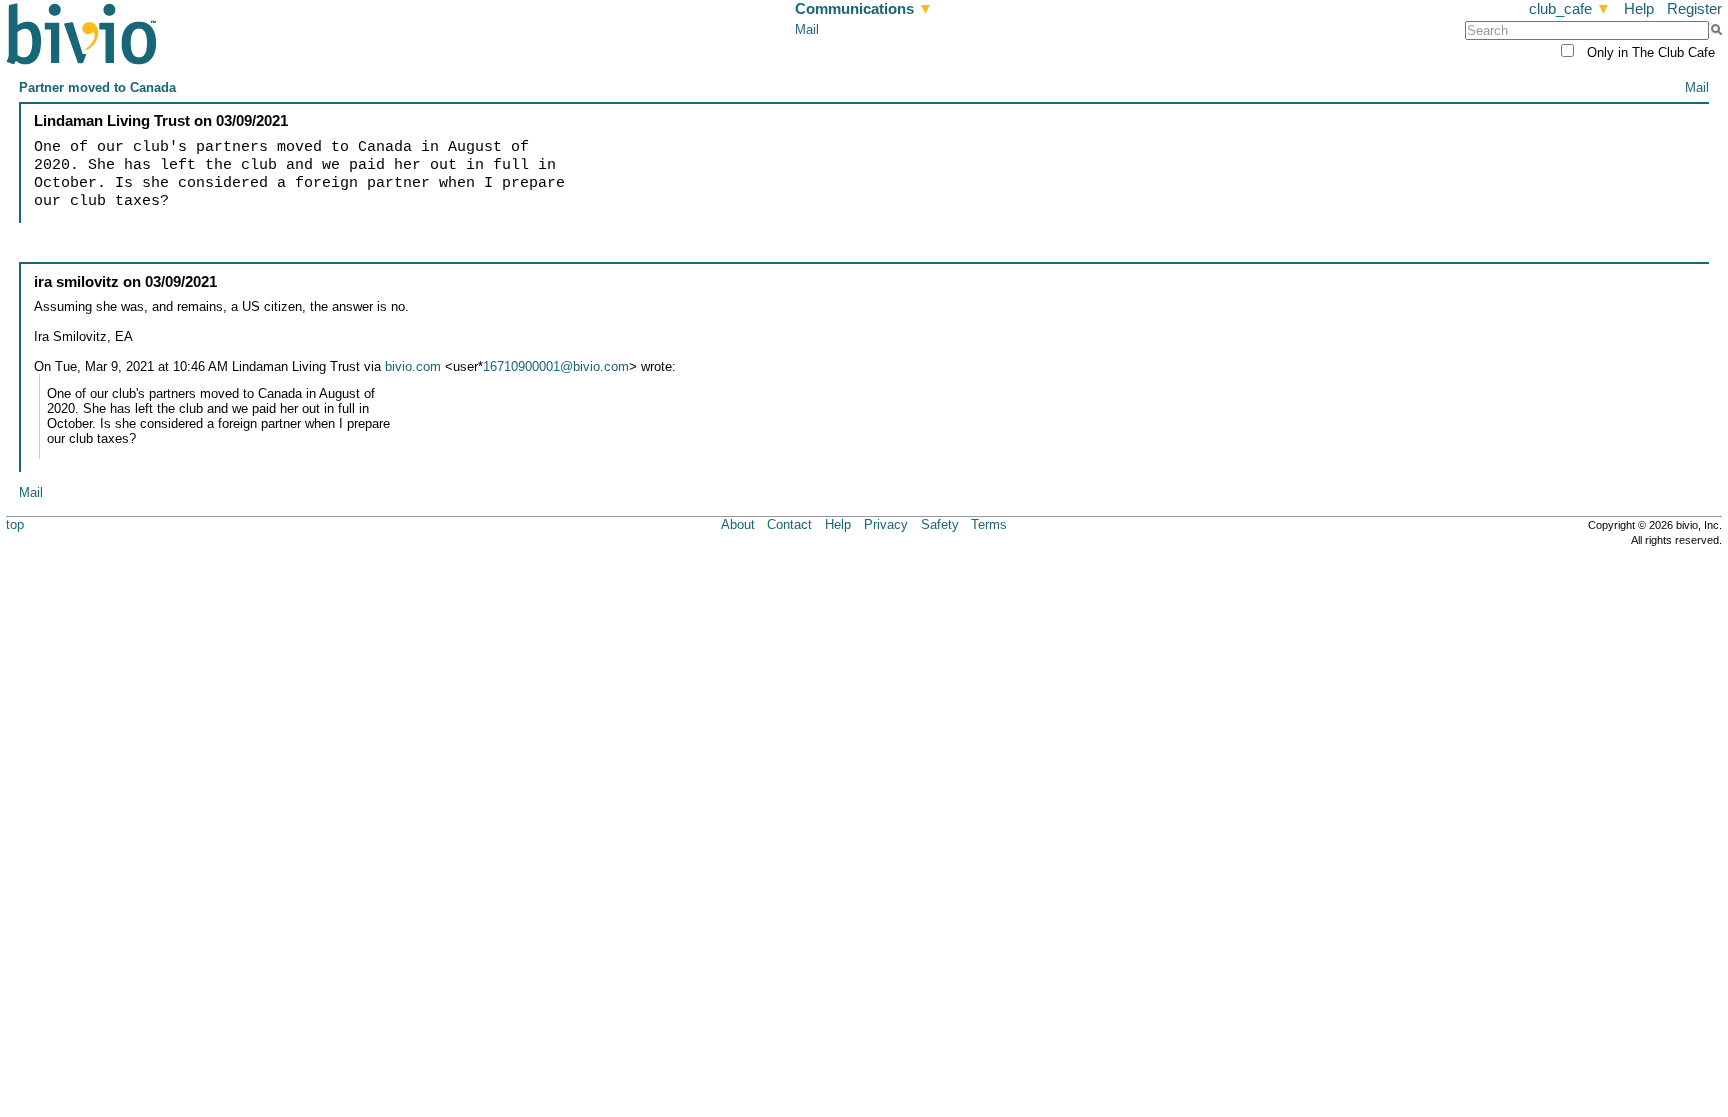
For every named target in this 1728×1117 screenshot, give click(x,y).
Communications (864, 8)
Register (1694, 8)
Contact (789, 524)
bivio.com (413, 366)
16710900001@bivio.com (556, 366)
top (15, 524)
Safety (940, 524)
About (738, 524)
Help (1639, 8)
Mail (807, 29)
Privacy (886, 524)
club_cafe (1570, 8)
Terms (989, 524)
